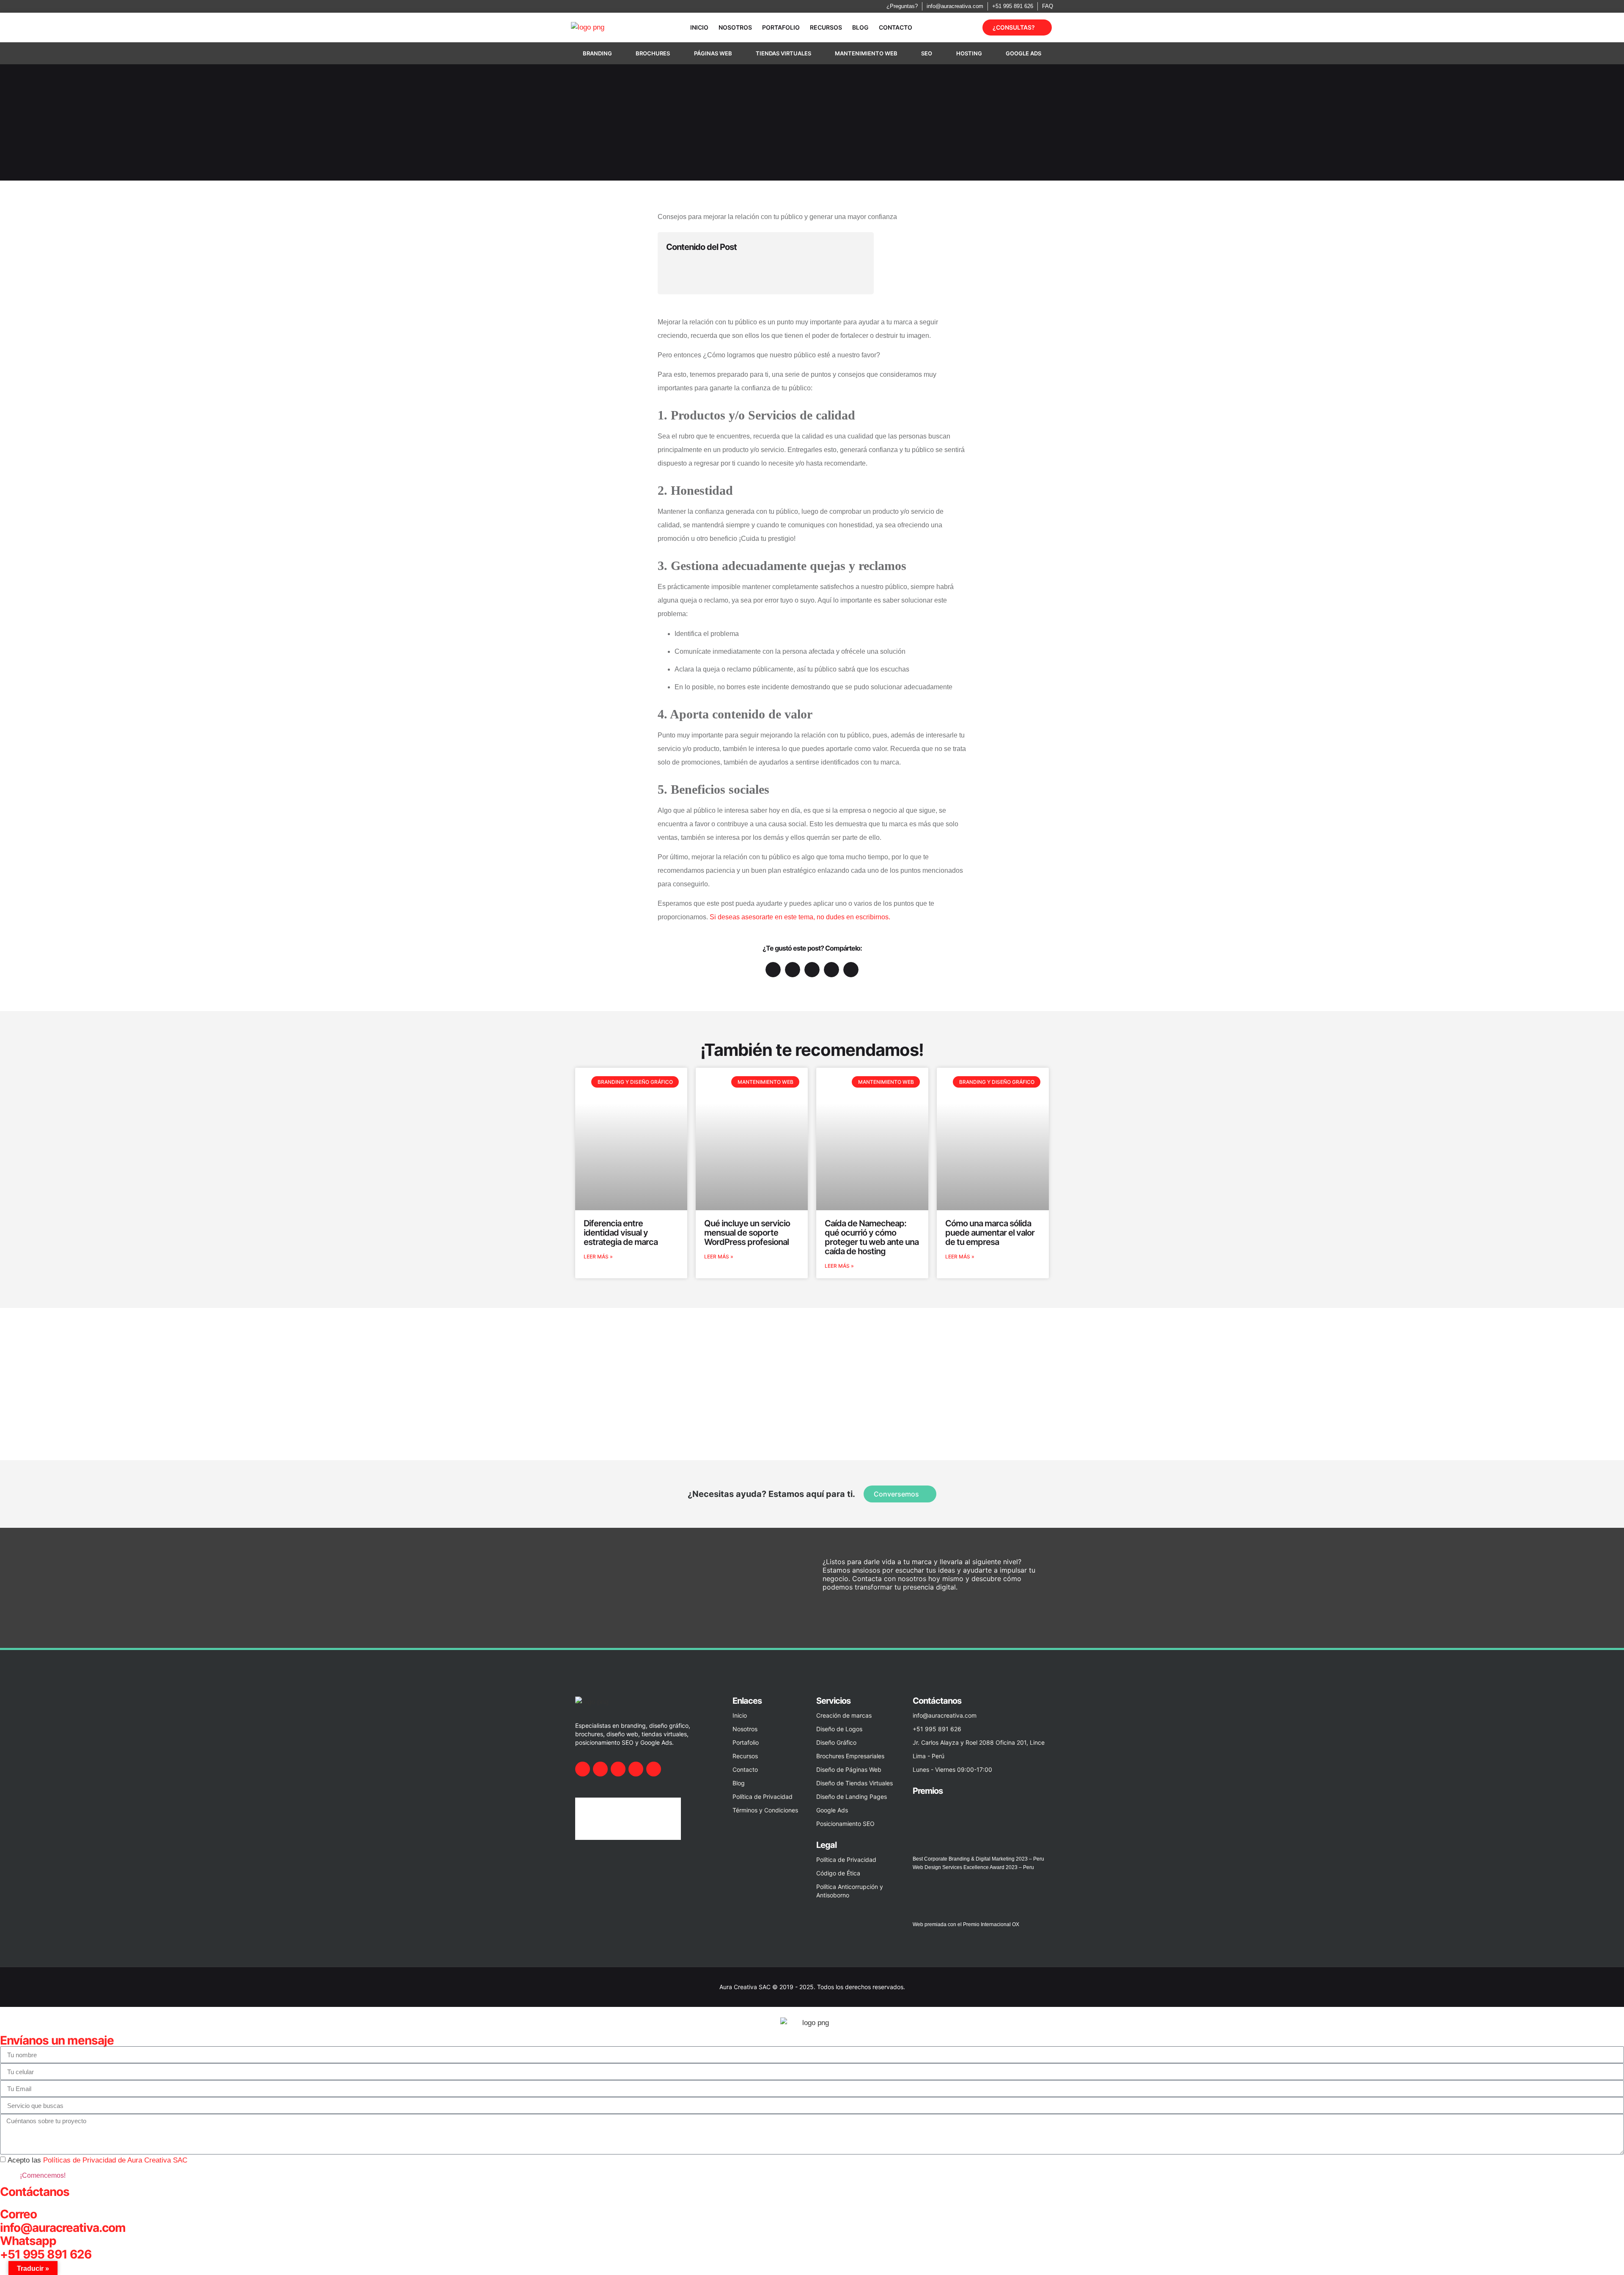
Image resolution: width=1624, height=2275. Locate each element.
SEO (927, 53)
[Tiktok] (654, 1769)
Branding (597, 53)
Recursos (826, 27)
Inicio (699, 27)
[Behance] (636, 1769)
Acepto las (97, 2160)
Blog (860, 27)
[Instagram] (600, 1769)
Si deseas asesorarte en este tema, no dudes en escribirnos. (800, 917)
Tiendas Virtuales (783, 53)
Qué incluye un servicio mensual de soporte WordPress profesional (747, 1233)
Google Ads (1023, 53)
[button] (862, 247)
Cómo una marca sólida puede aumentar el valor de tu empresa (990, 1233)
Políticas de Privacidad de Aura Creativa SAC (115, 2160)
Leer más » (598, 1257)
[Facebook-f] (583, 1769)
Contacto (896, 27)
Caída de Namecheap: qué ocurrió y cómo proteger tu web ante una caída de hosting (872, 1237)
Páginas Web (713, 53)
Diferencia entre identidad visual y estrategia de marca (621, 1233)
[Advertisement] (812, 1371)
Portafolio (781, 27)
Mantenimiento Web (866, 53)
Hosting (969, 53)
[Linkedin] (618, 1769)
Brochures (653, 53)
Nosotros (735, 27)
